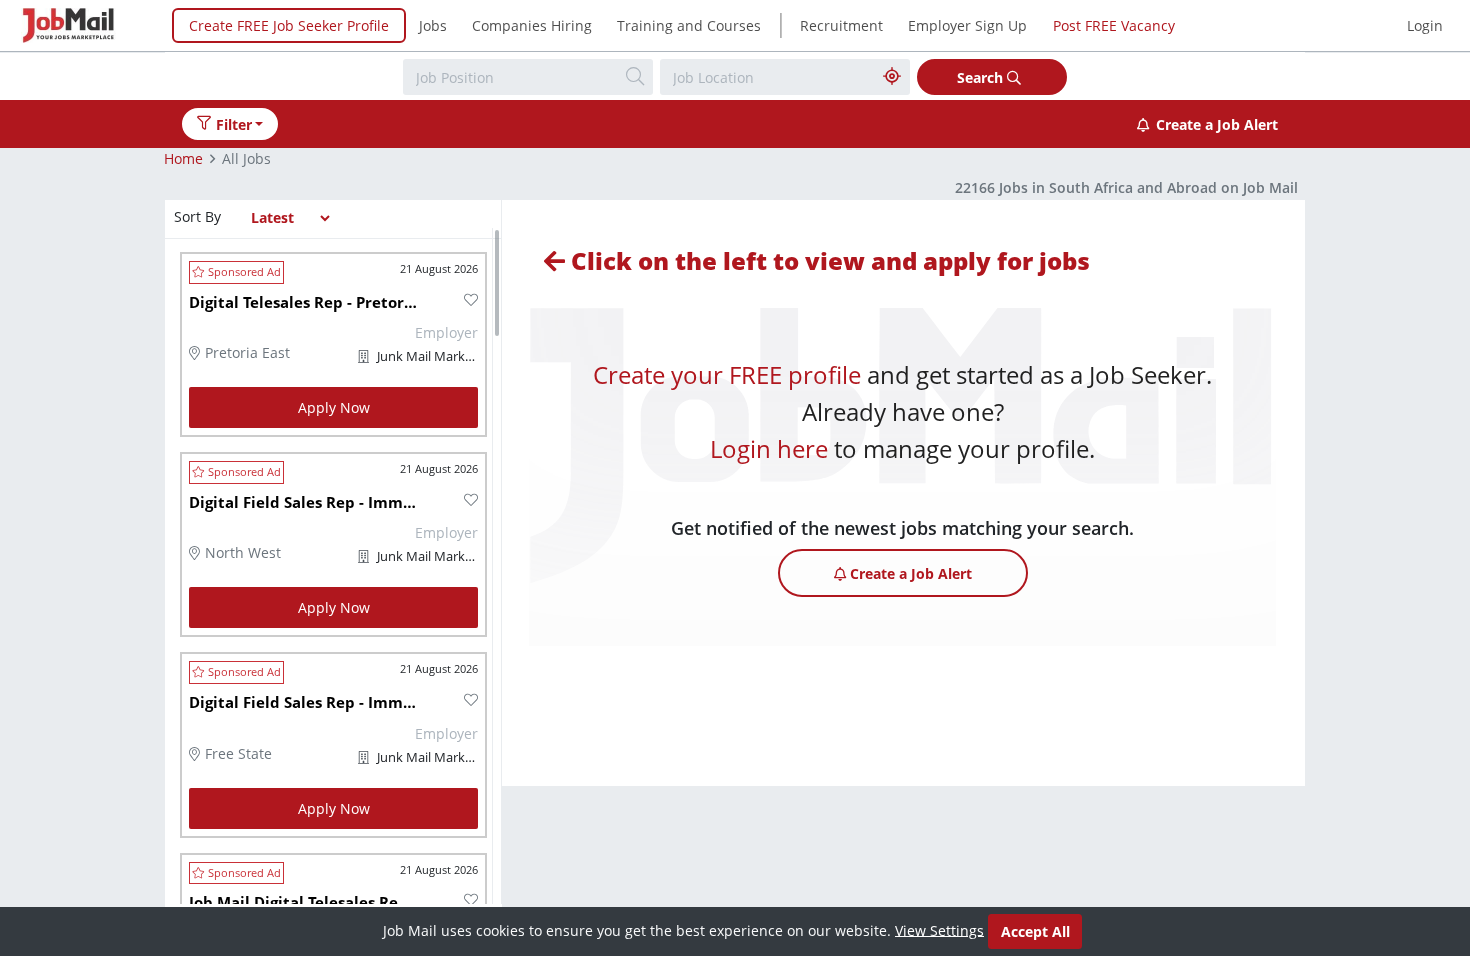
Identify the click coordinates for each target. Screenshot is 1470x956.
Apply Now (334, 407)
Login (1425, 25)
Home (183, 158)
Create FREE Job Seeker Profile (289, 25)
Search (982, 77)
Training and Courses (689, 25)
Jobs (433, 25)
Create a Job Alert (1217, 124)
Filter (234, 124)
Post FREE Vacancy (1114, 25)
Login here (769, 448)
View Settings (939, 929)
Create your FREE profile (727, 374)
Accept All (1035, 931)
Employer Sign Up (967, 25)
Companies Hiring (532, 25)
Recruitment (841, 25)
